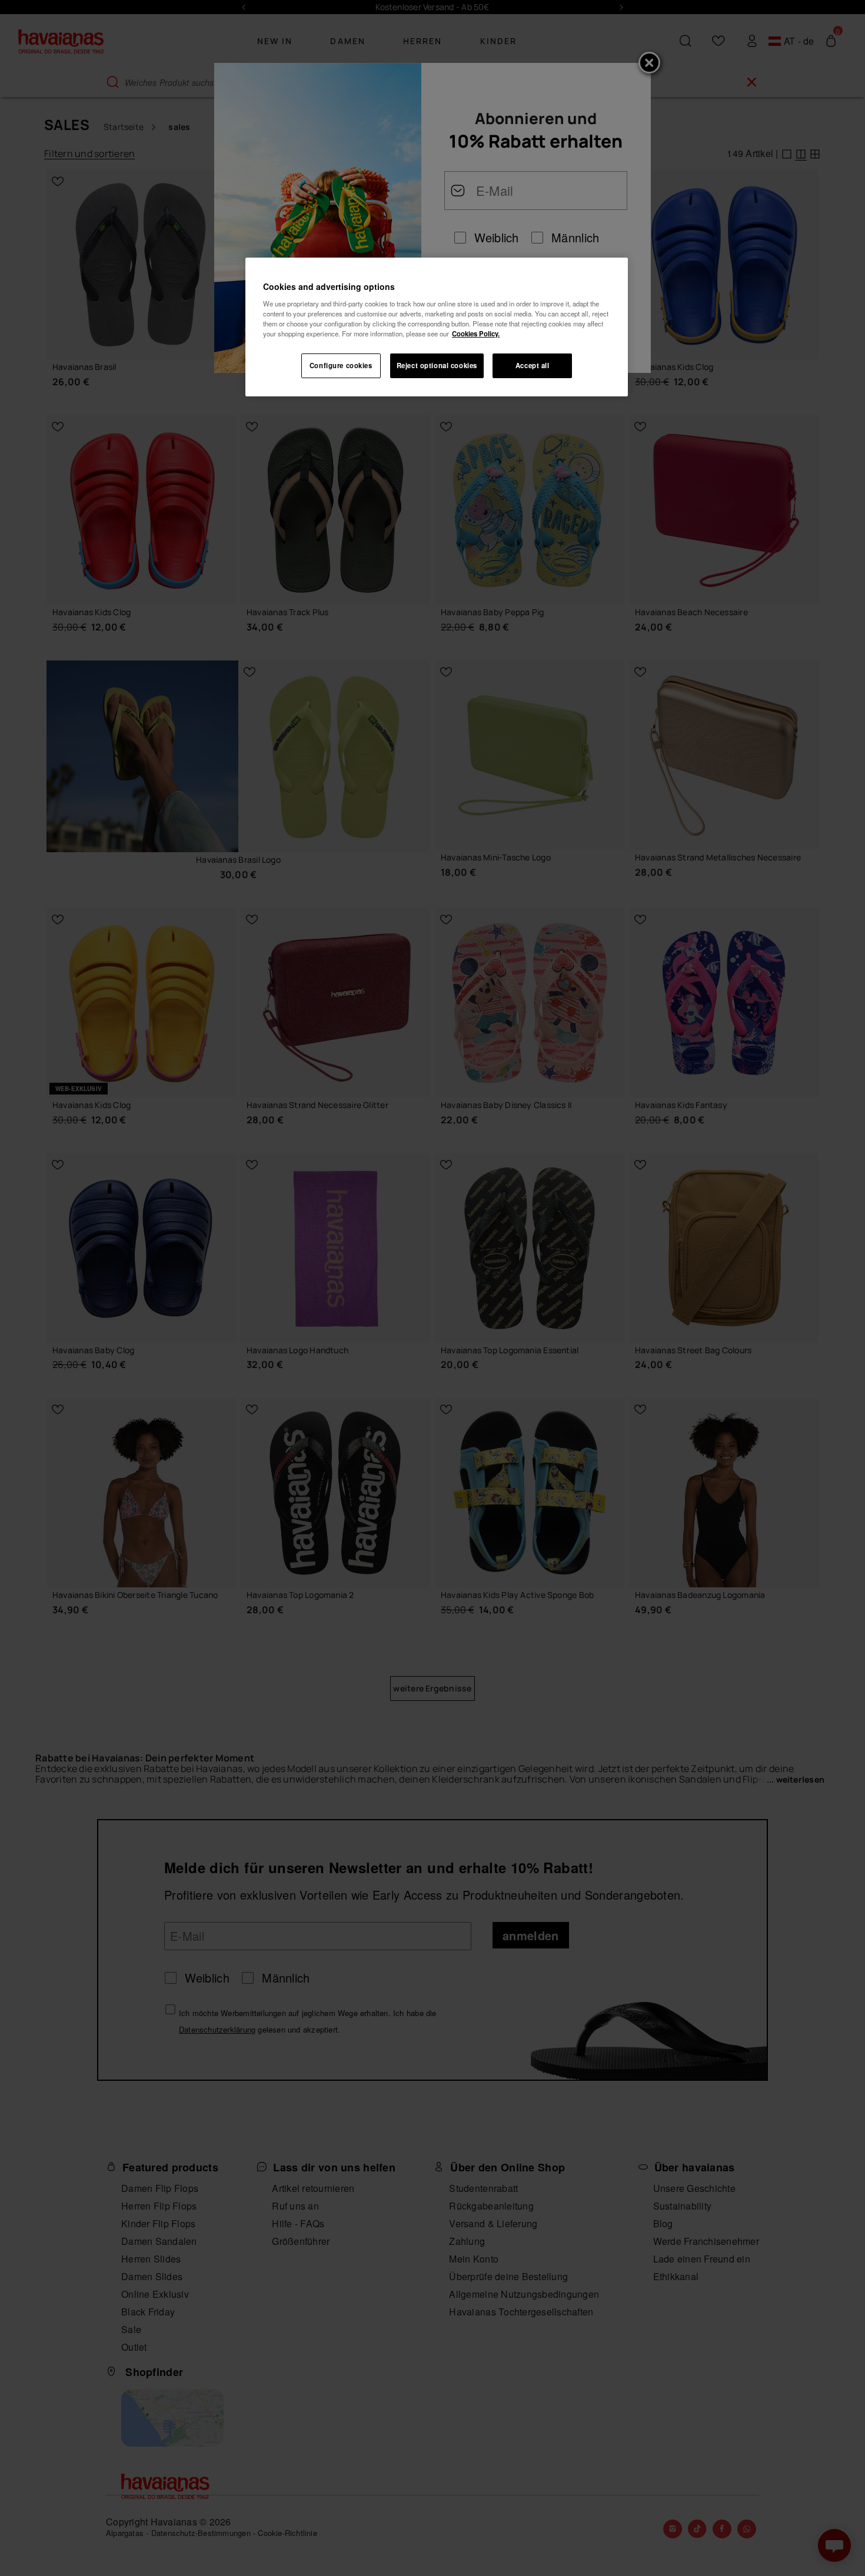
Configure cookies (341, 365)
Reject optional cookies (437, 365)
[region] (437, 327)
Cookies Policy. (476, 333)
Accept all (533, 365)
